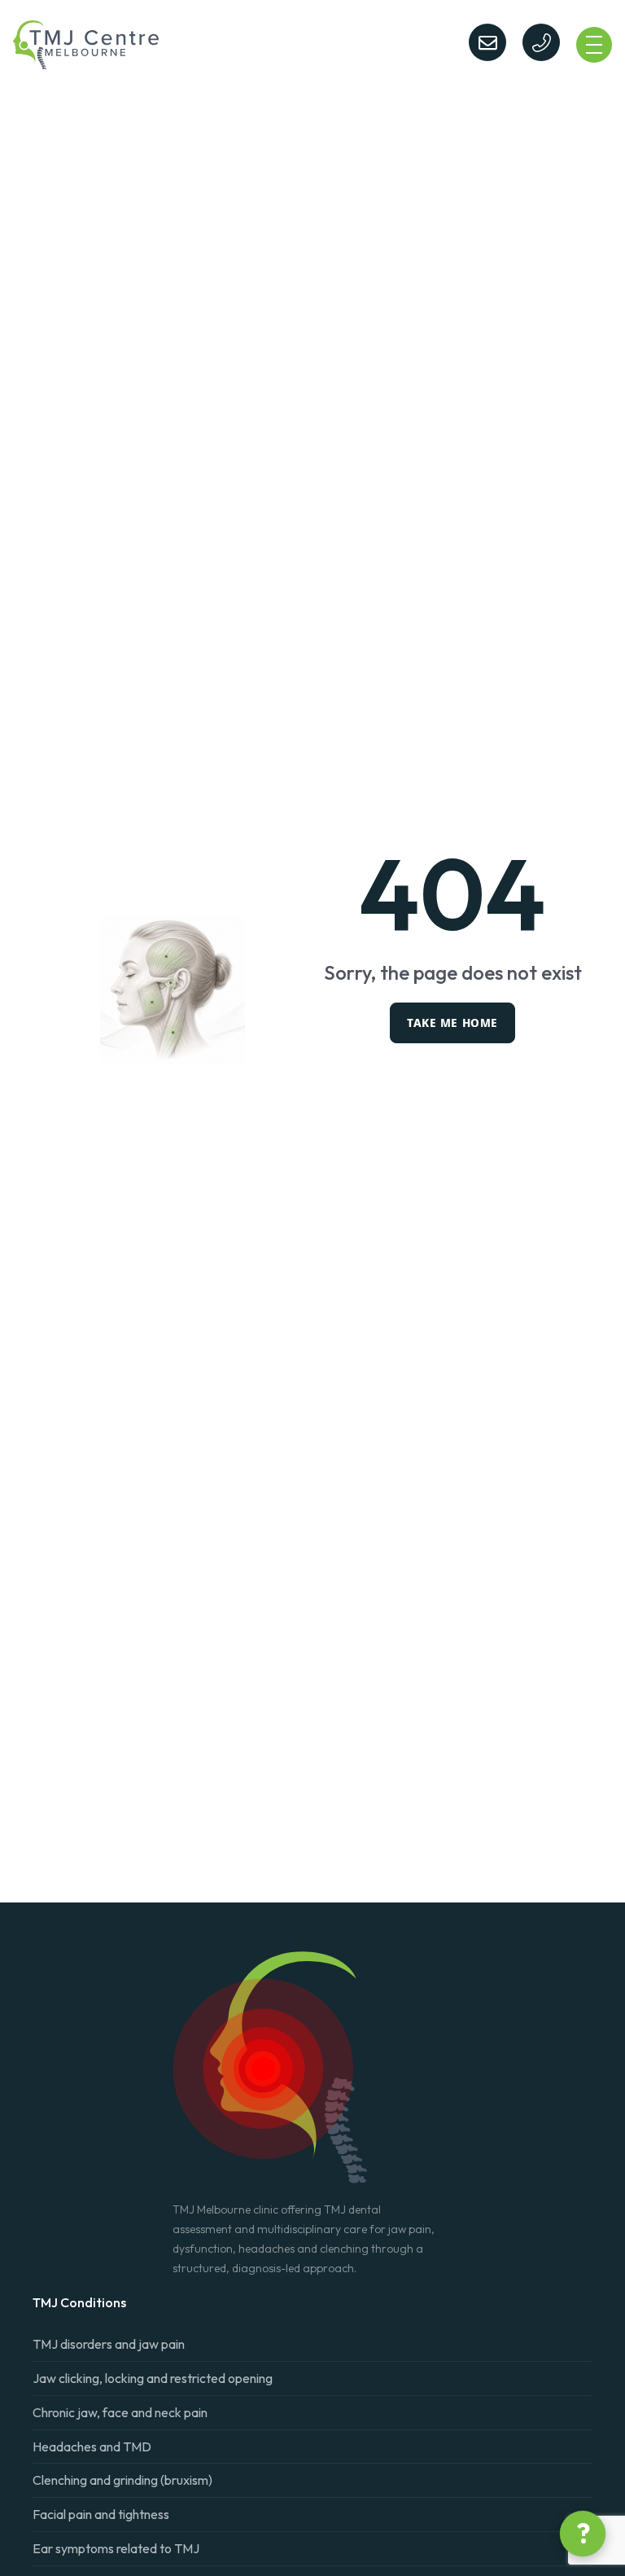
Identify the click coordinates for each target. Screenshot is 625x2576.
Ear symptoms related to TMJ (116, 2548)
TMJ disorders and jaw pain (109, 2344)
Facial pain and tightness (101, 2514)
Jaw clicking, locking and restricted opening (153, 2378)
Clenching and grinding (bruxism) (122, 2480)
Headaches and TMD (92, 2447)
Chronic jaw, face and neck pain (120, 2412)
